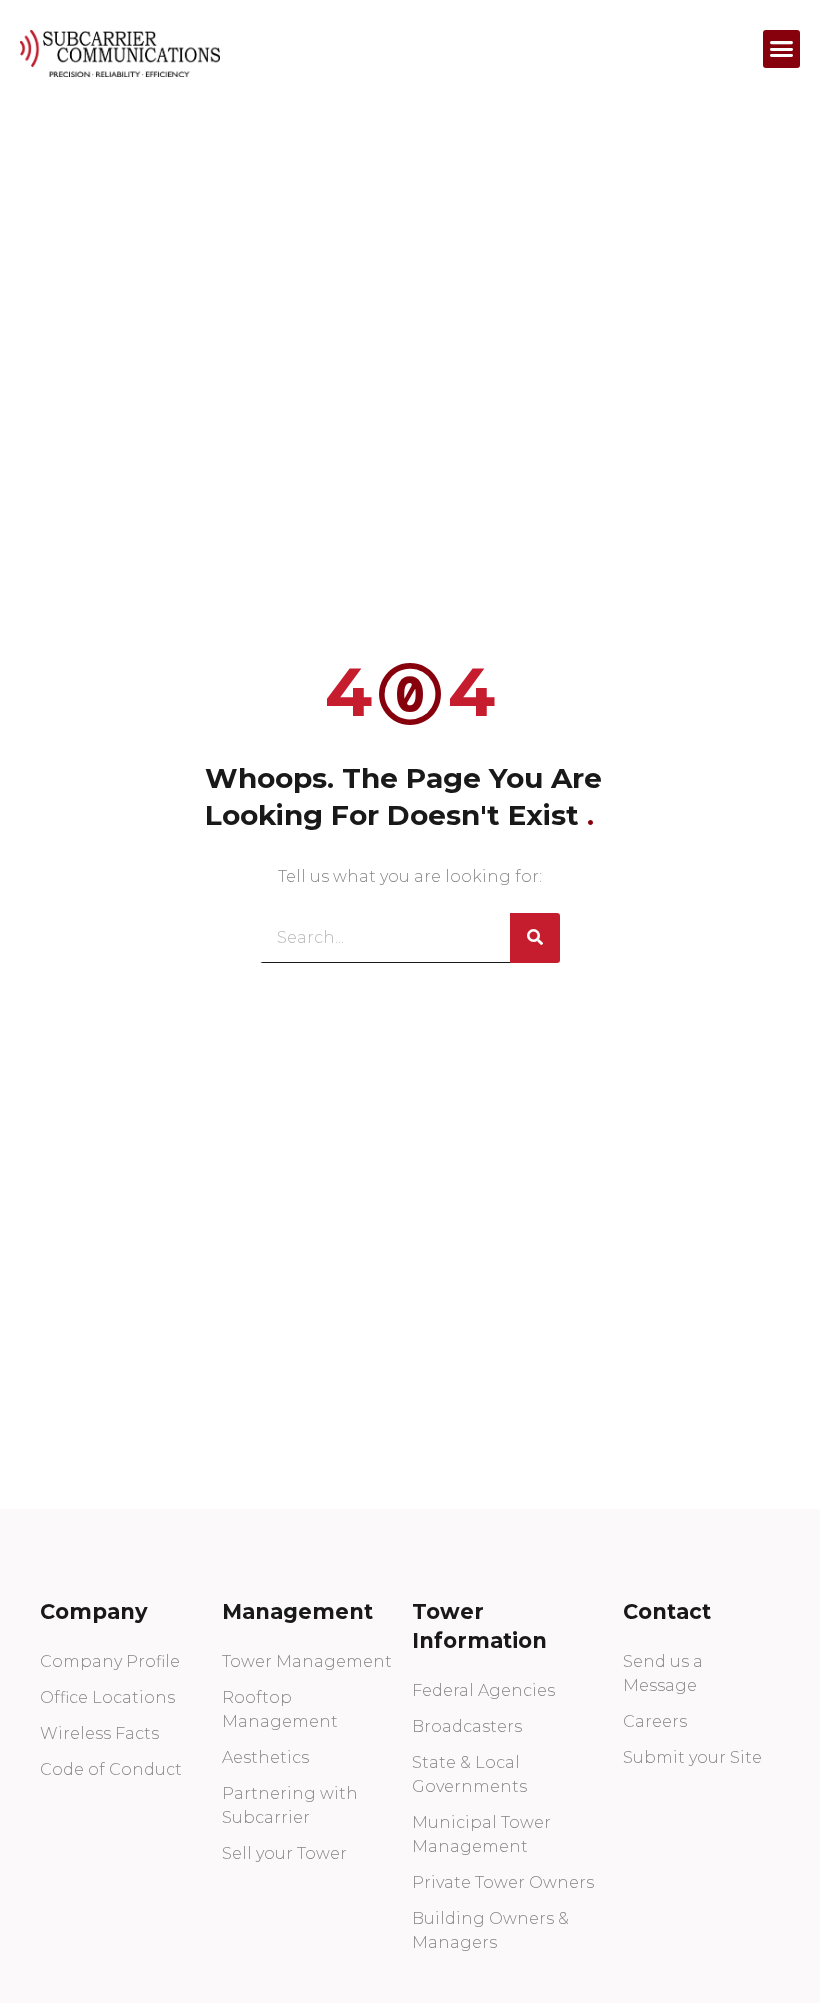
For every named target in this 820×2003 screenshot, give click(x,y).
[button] (782, 49)
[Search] (535, 938)
